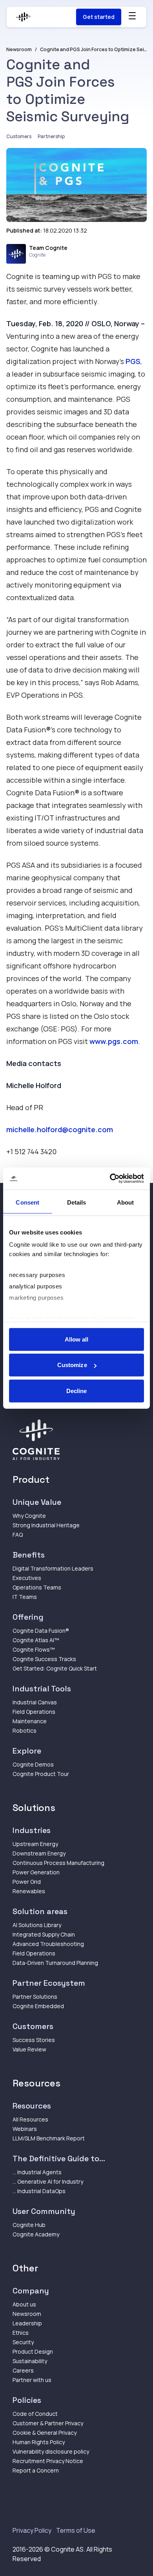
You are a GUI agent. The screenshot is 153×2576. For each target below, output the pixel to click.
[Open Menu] (132, 16)
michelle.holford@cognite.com (60, 1129)
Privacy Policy (32, 2530)
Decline (77, 1391)
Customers (19, 136)
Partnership (51, 136)
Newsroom (19, 50)
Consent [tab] (27, 1202)
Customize (72, 1365)
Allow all (77, 1339)
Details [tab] (77, 1202)
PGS (133, 361)
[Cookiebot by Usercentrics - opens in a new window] (110, 1179)
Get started (99, 17)
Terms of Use (76, 2530)
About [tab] (126, 1202)
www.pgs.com (114, 1041)
